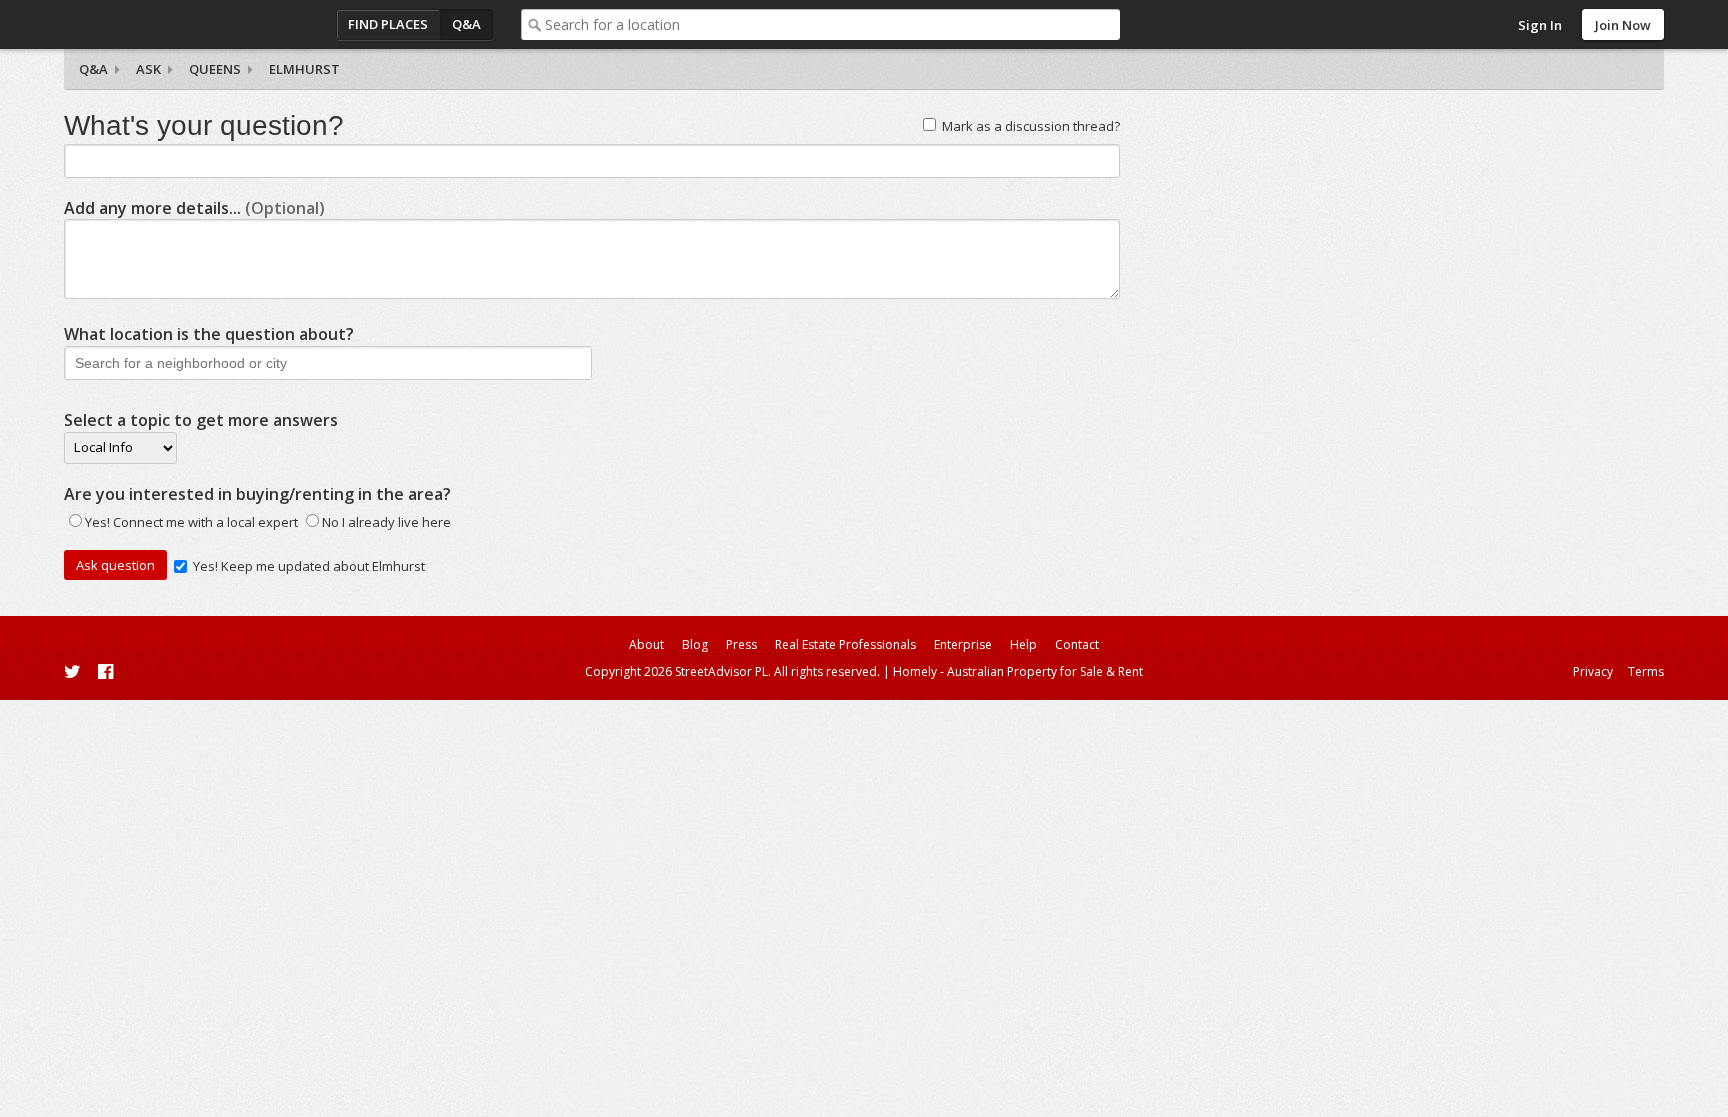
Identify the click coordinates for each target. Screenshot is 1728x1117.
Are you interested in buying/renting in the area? (257, 494)
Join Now (1623, 25)
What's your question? (204, 125)
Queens (215, 69)
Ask (148, 69)
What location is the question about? (209, 334)
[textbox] (832, 24)
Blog (695, 644)
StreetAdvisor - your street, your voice (144, 24)
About (646, 644)
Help (1023, 644)
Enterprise (963, 644)
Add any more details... (194, 208)
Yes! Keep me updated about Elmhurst (309, 566)
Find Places (388, 24)
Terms (1646, 671)
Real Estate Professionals (845, 644)
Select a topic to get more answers (201, 420)
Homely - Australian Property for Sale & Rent (1018, 671)
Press (741, 644)
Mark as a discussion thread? (1031, 126)
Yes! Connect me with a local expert (191, 522)
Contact (1077, 644)
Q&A (466, 24)
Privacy (1593, 671)
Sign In (1540, 25)
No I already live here (386, 522)
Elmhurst (304, 69)
